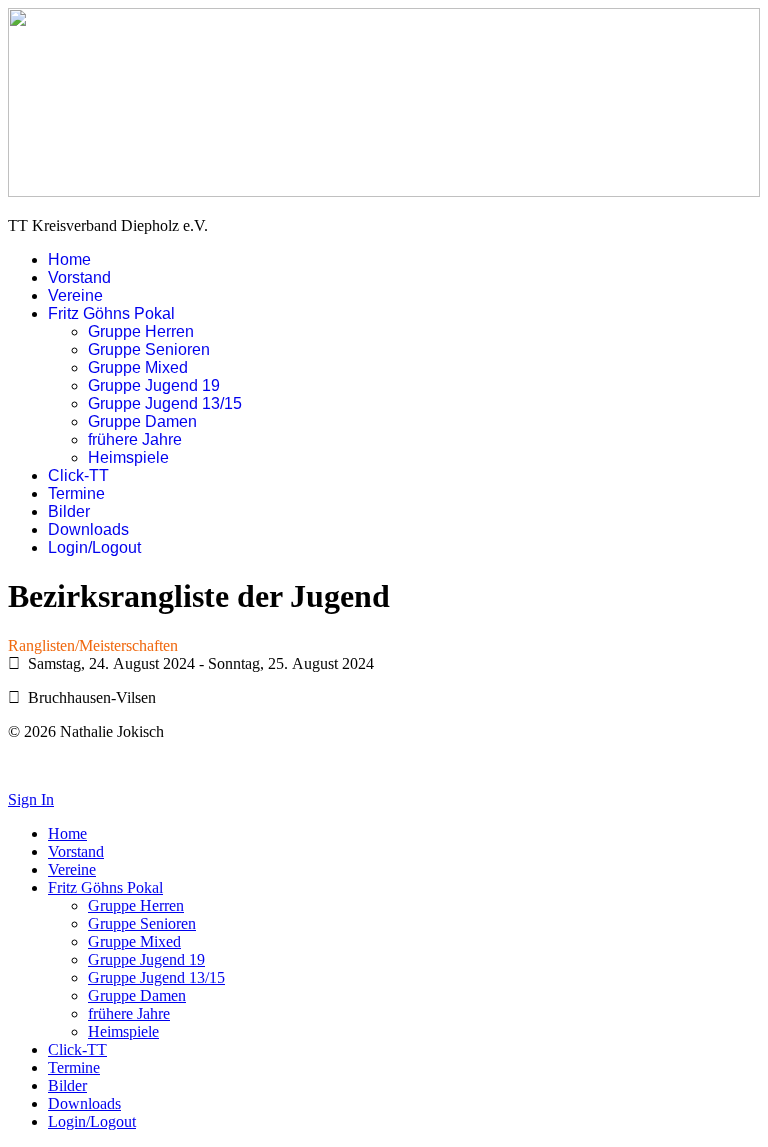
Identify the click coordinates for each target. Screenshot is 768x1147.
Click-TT (78, 475)
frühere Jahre (135, 439)
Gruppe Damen (142, 421)
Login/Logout (94, 547)
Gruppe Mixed (138, 367)
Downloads (88, 529)
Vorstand (79, 277)
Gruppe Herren (141, 331)
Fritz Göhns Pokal (111, 313)
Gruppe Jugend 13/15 (165, 403)
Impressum (42, 765)
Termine (76, 493)
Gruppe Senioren (149, 349)
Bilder (69, 511)
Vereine (75, 295)
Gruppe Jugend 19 (154, 385)
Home (69, 259)
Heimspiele (128, 457)
